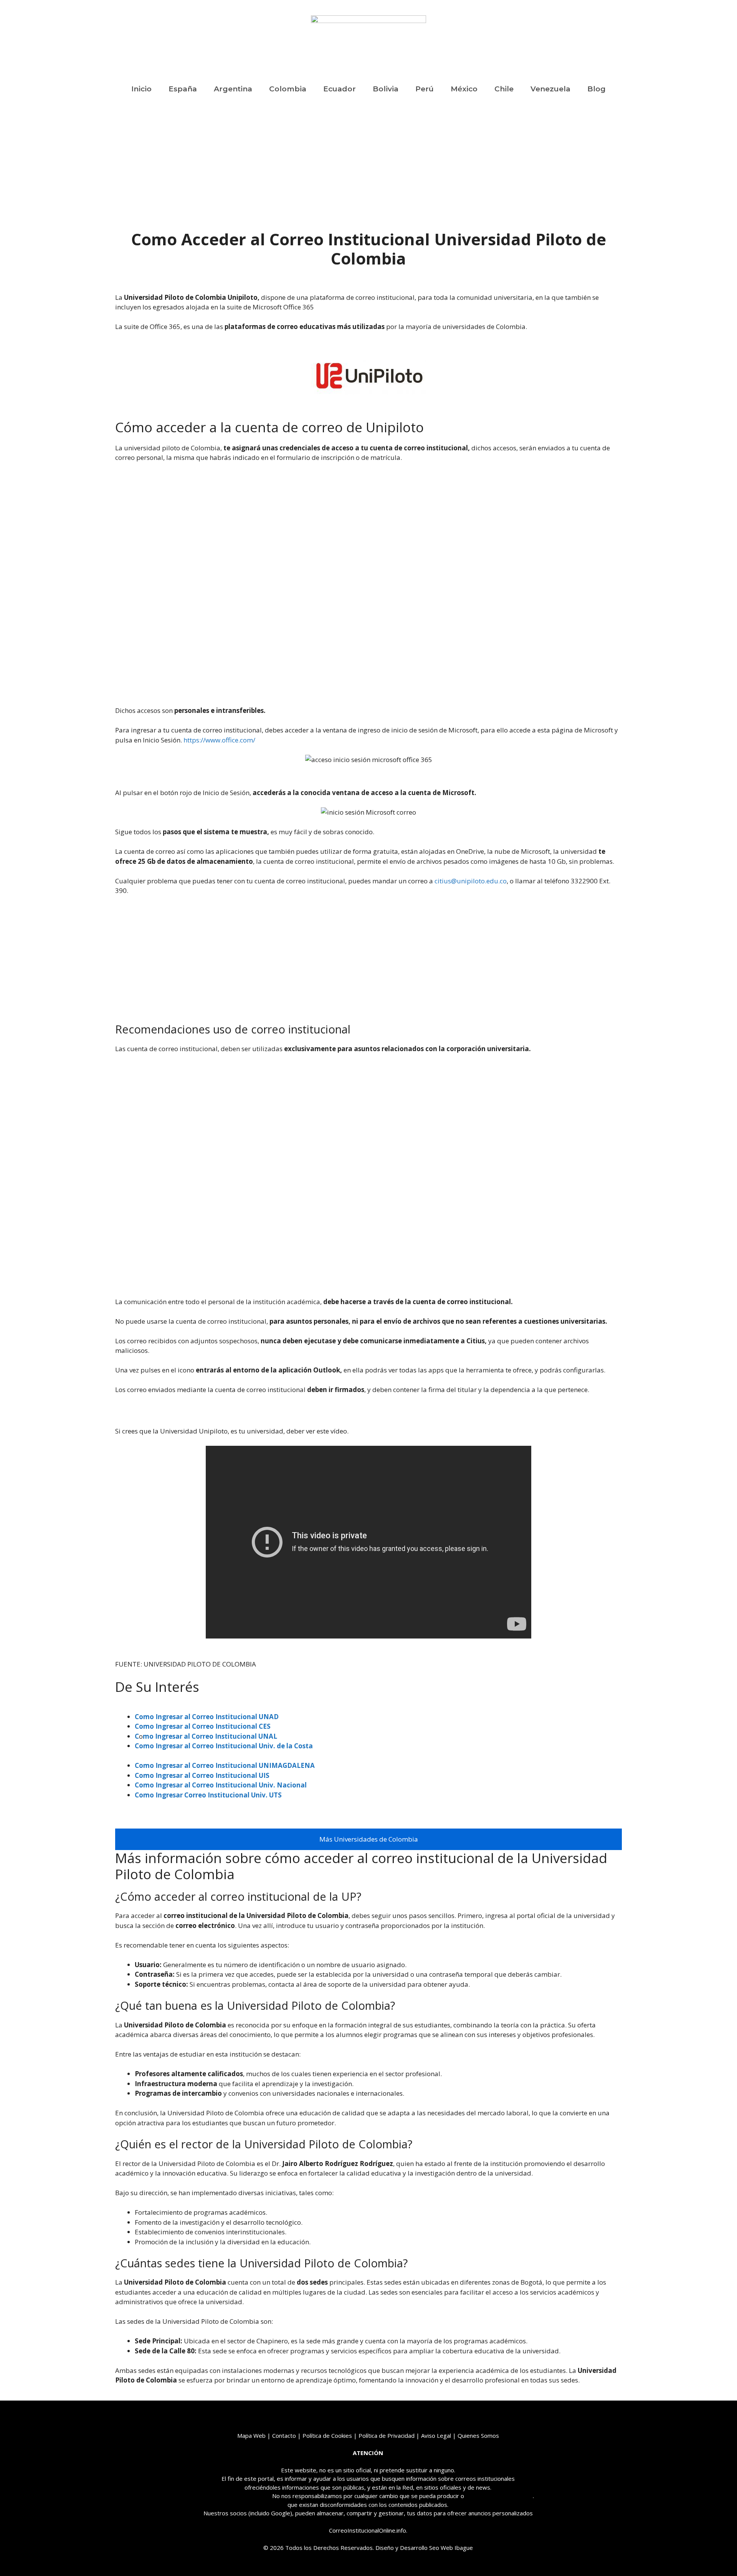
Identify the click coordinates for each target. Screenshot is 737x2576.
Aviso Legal (436, 2435)
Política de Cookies (327, 2435)
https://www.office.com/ (219, 740)
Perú (425, 89)
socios (238, 2513)
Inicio (141, 89)
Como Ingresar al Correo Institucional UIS (202, 1775)
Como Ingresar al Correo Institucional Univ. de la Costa (224, 1746)
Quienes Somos (478, 2435)
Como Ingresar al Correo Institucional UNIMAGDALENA (225, 1765)
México (464, 89)
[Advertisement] (368, 173)
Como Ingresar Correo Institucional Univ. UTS (208, 1795)
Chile (504, 89)
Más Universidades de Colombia (369, 1839)
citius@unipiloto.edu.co (471, 881)
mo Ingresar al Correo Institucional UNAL (210, 1736)
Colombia (288, 89)
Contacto (284, 2435)
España (183, 89)
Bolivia (386, 89)
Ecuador (340, 89)
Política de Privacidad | (390, 2435)
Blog (597, 89)
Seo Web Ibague (451, 2548)
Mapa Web (251, 2435)
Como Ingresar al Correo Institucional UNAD (207, 1717)
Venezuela (550, 89)
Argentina (233, 89)
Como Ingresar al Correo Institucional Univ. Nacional (221, 1785)
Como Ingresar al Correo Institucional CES (203, 1726)
